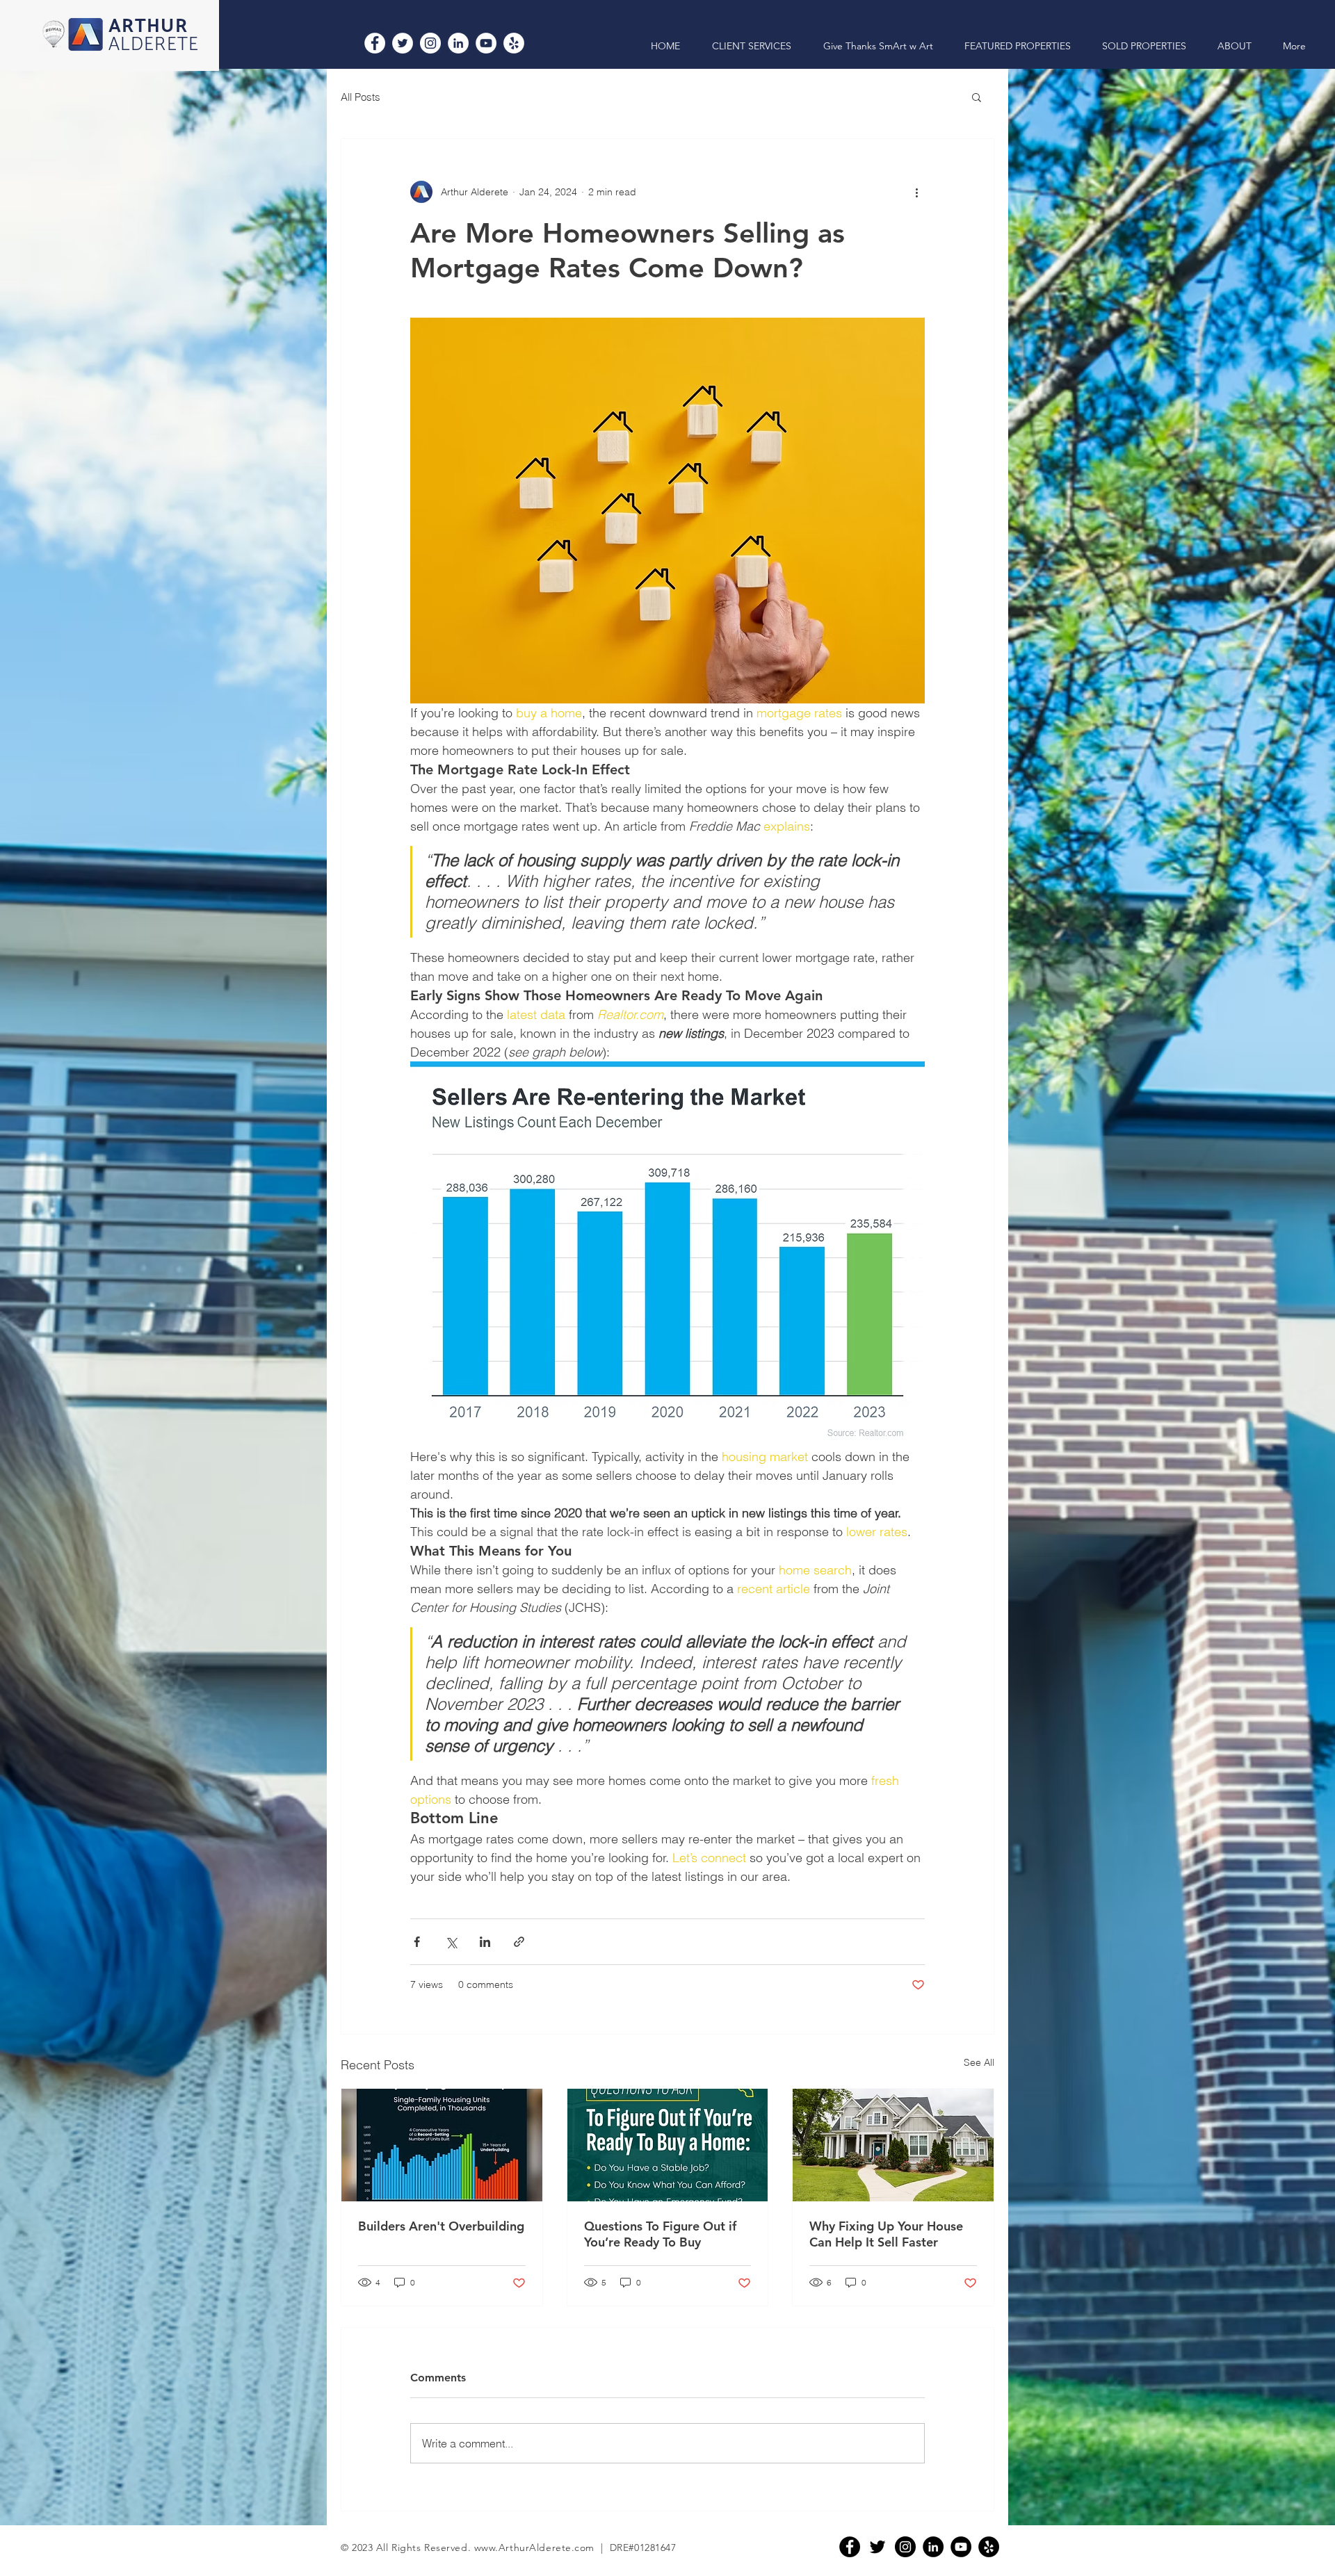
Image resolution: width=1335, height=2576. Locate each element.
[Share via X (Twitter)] (451, 1942)
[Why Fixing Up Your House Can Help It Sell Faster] (893, 2145)
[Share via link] (519, 1942)
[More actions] (916, 192)
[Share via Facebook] (417, 1942)
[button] (977, 97)
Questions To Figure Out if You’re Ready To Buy (660, 2234)
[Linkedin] (933, 2547)
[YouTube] (486, 43)
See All (979, 2062)
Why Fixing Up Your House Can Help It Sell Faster (886, 2234)
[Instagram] (430, 43)
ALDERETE (154, 45)
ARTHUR (148, 27)
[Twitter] (403, 43)
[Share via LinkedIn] (485, 1942)
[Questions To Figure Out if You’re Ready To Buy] (668, 2145)
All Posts (361, 97)
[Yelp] (514, 43)
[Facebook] (375, 43)
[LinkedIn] (458, 43)
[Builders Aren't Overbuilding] (442, 2145)
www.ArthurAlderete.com (534, 2548)
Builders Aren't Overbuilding (441, 2226)
